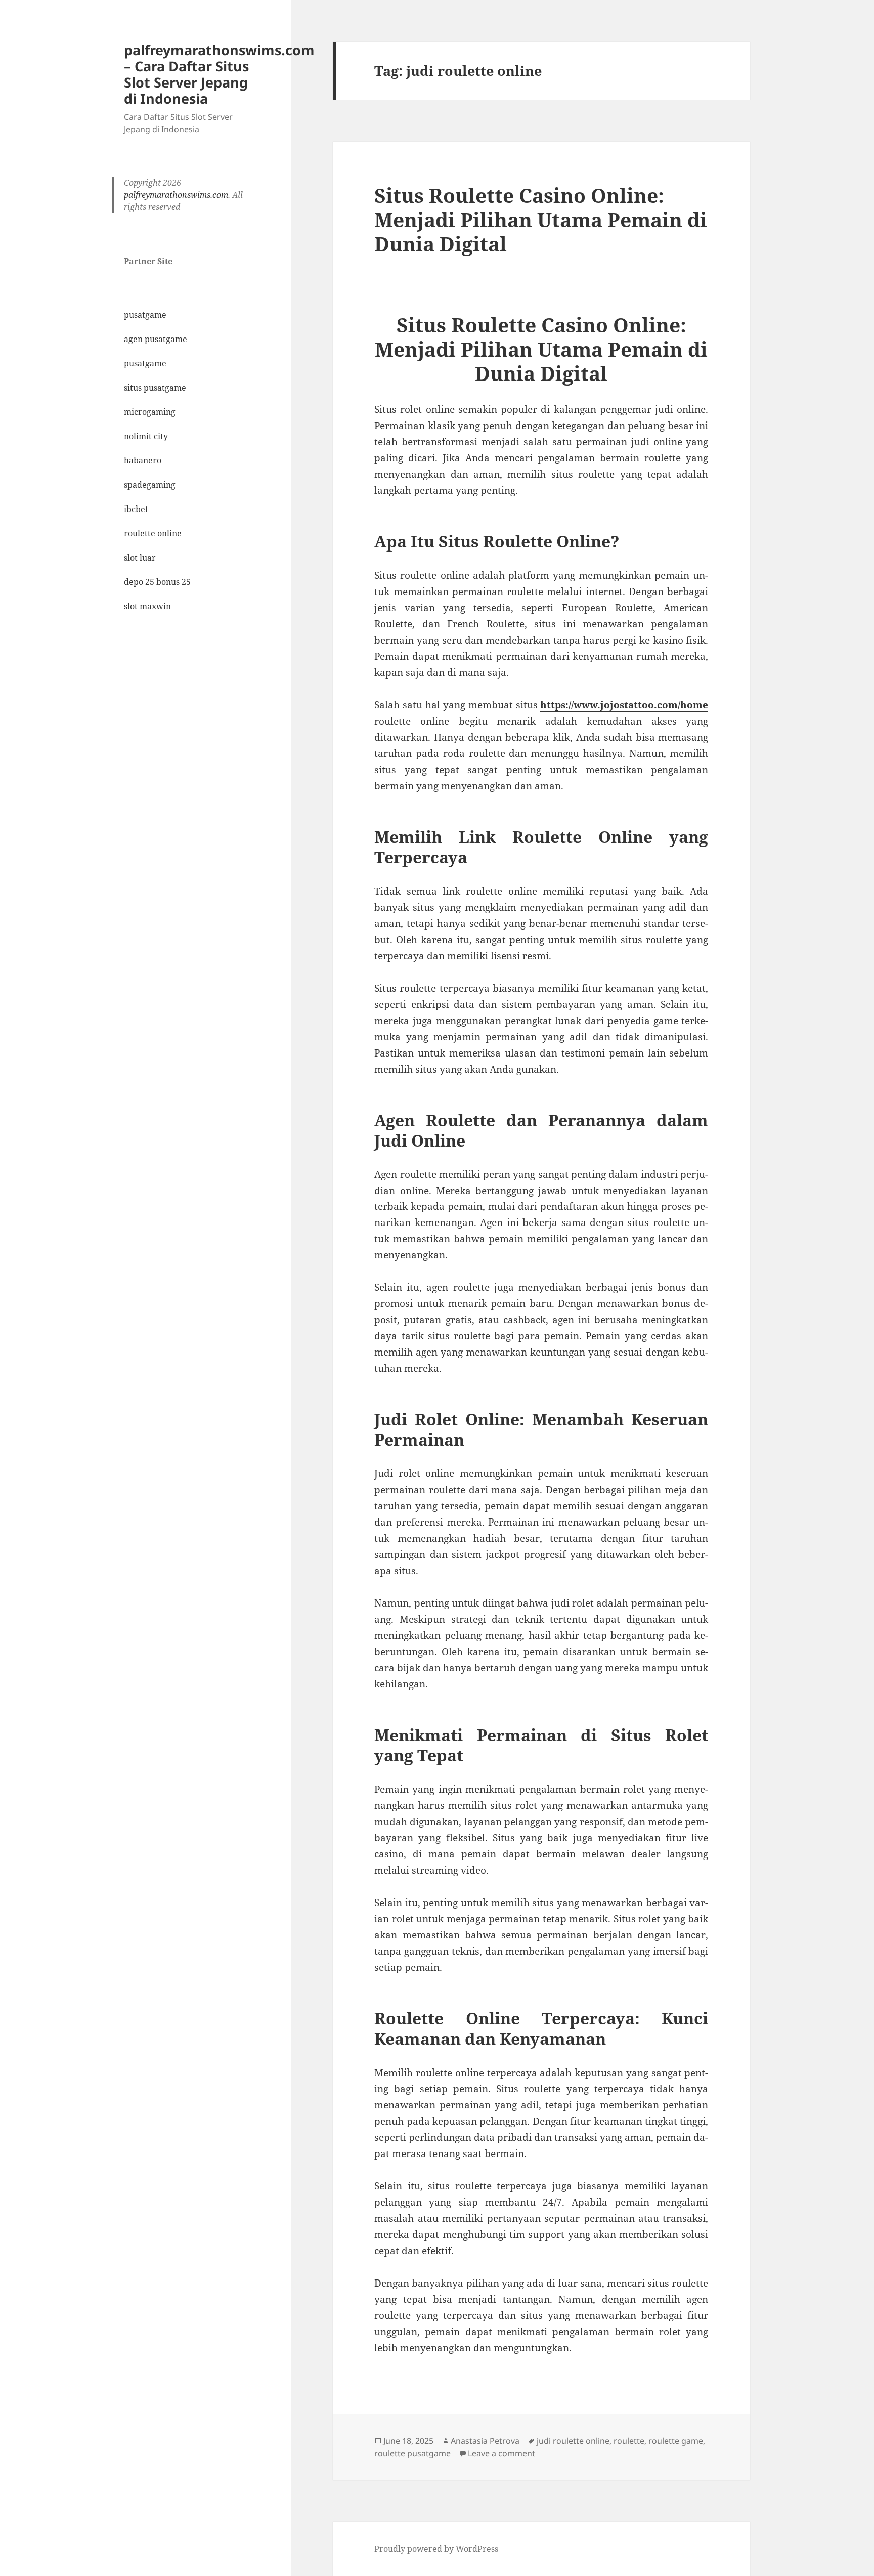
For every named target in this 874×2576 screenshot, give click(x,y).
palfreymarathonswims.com (176, 195)
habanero (143, 460)
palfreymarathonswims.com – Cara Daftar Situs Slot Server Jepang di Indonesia (219, 74)
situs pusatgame (155, 388)
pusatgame (145, 315)
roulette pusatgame (412, 2453)
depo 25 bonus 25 (157, 582)
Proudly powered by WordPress (436, 2549)
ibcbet (136, 509)
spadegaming (150, 485)
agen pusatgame (156, 339)
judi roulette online (573, 2441)
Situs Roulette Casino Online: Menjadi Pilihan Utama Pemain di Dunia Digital (541, 219)
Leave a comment (501, 2453)
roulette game (676, 2441)
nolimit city (146, 436)
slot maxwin (147, 606)
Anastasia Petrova (485, 2441)
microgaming (150, 412)
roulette (629, 2441)
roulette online (153, 533)
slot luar (140, 558)
